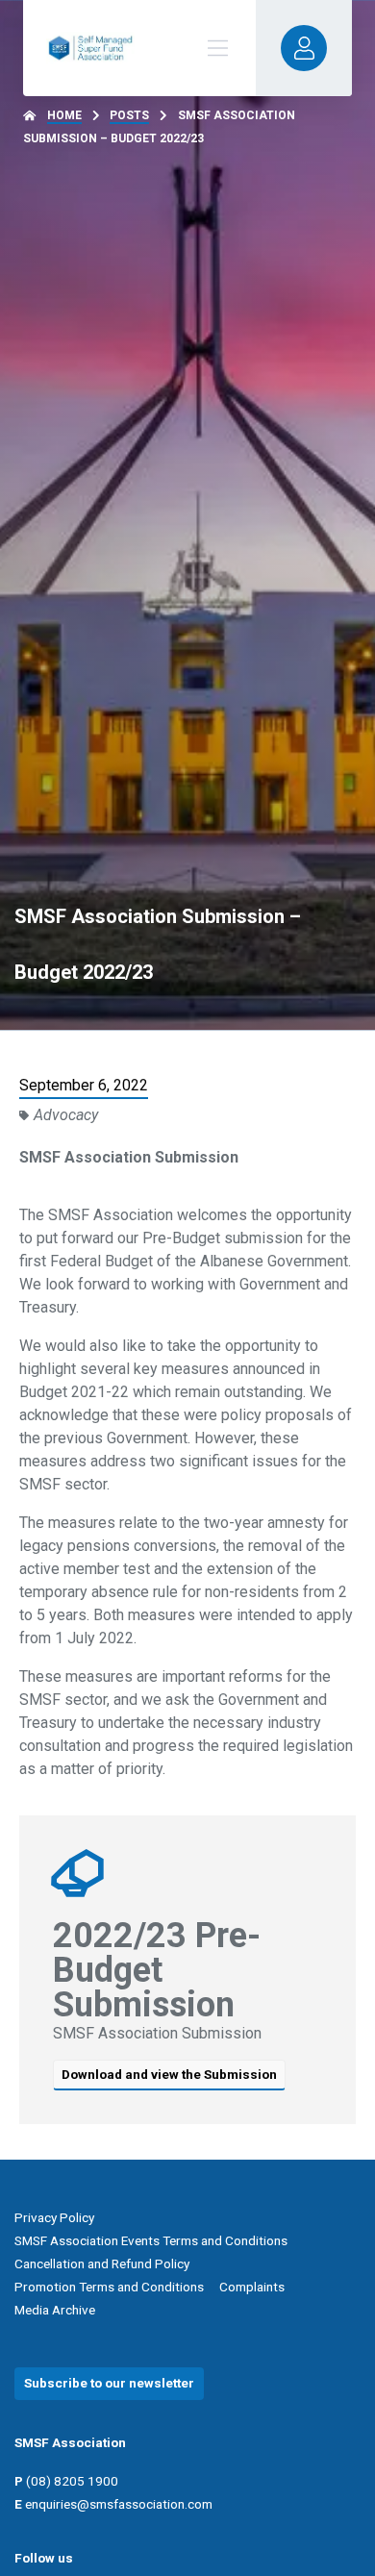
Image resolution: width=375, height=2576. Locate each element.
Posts (129, 115)
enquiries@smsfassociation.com (119, 2504)
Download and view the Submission (169, 2074)
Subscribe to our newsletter (109, 2383)
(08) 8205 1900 (72, 2481)
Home (64, 115)
